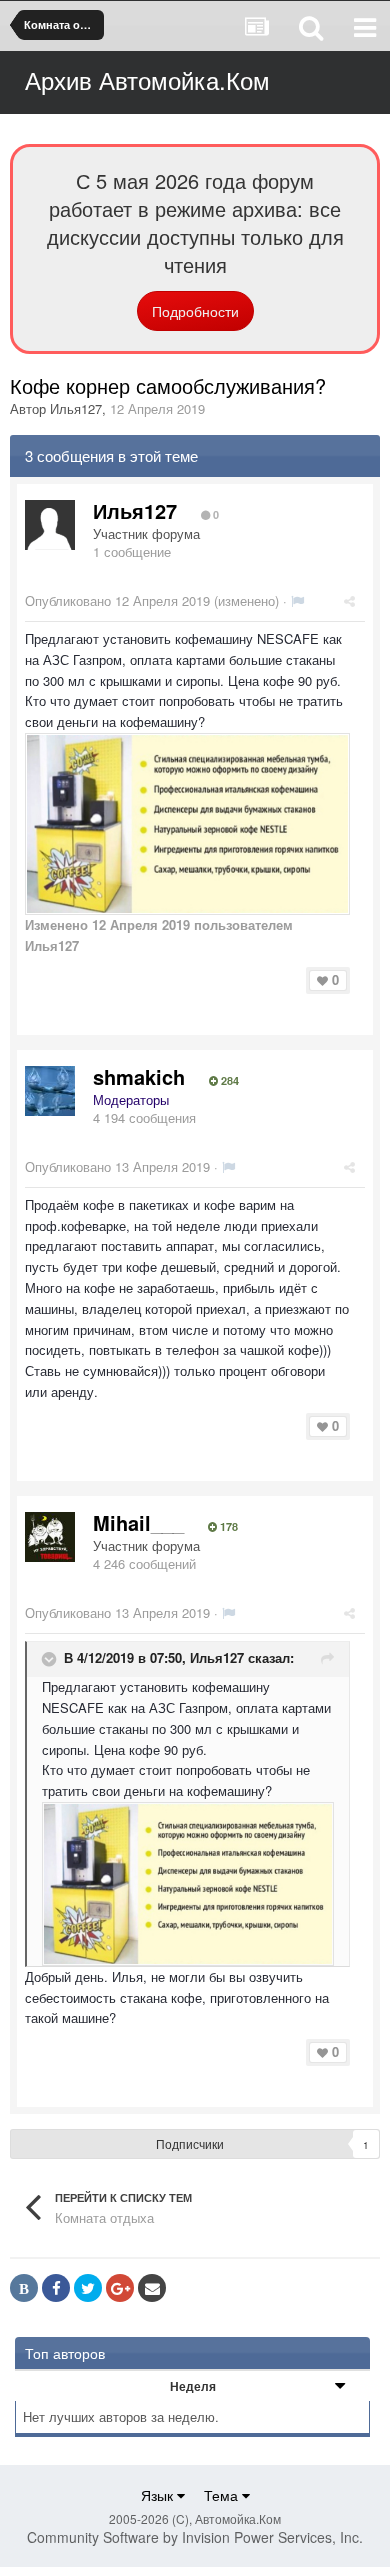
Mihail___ (138, 1522)
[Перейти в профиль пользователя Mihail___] (50, 1537)
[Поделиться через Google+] (120, 2288)
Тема (223, 2495)
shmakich (139, 1076)
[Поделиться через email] (152, 2288)
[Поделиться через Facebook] (56, 2288)
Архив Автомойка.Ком (147, 79)
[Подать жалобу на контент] (297, 600)
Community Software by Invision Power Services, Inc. (195, 2537)
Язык (159, 2495)
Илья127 (76, 408)
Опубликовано (117, 600)
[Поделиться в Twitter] (88, 2288)
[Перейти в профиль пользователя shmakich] (50, 1091)
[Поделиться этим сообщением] (349, 600)
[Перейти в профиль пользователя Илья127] (50, 525)
